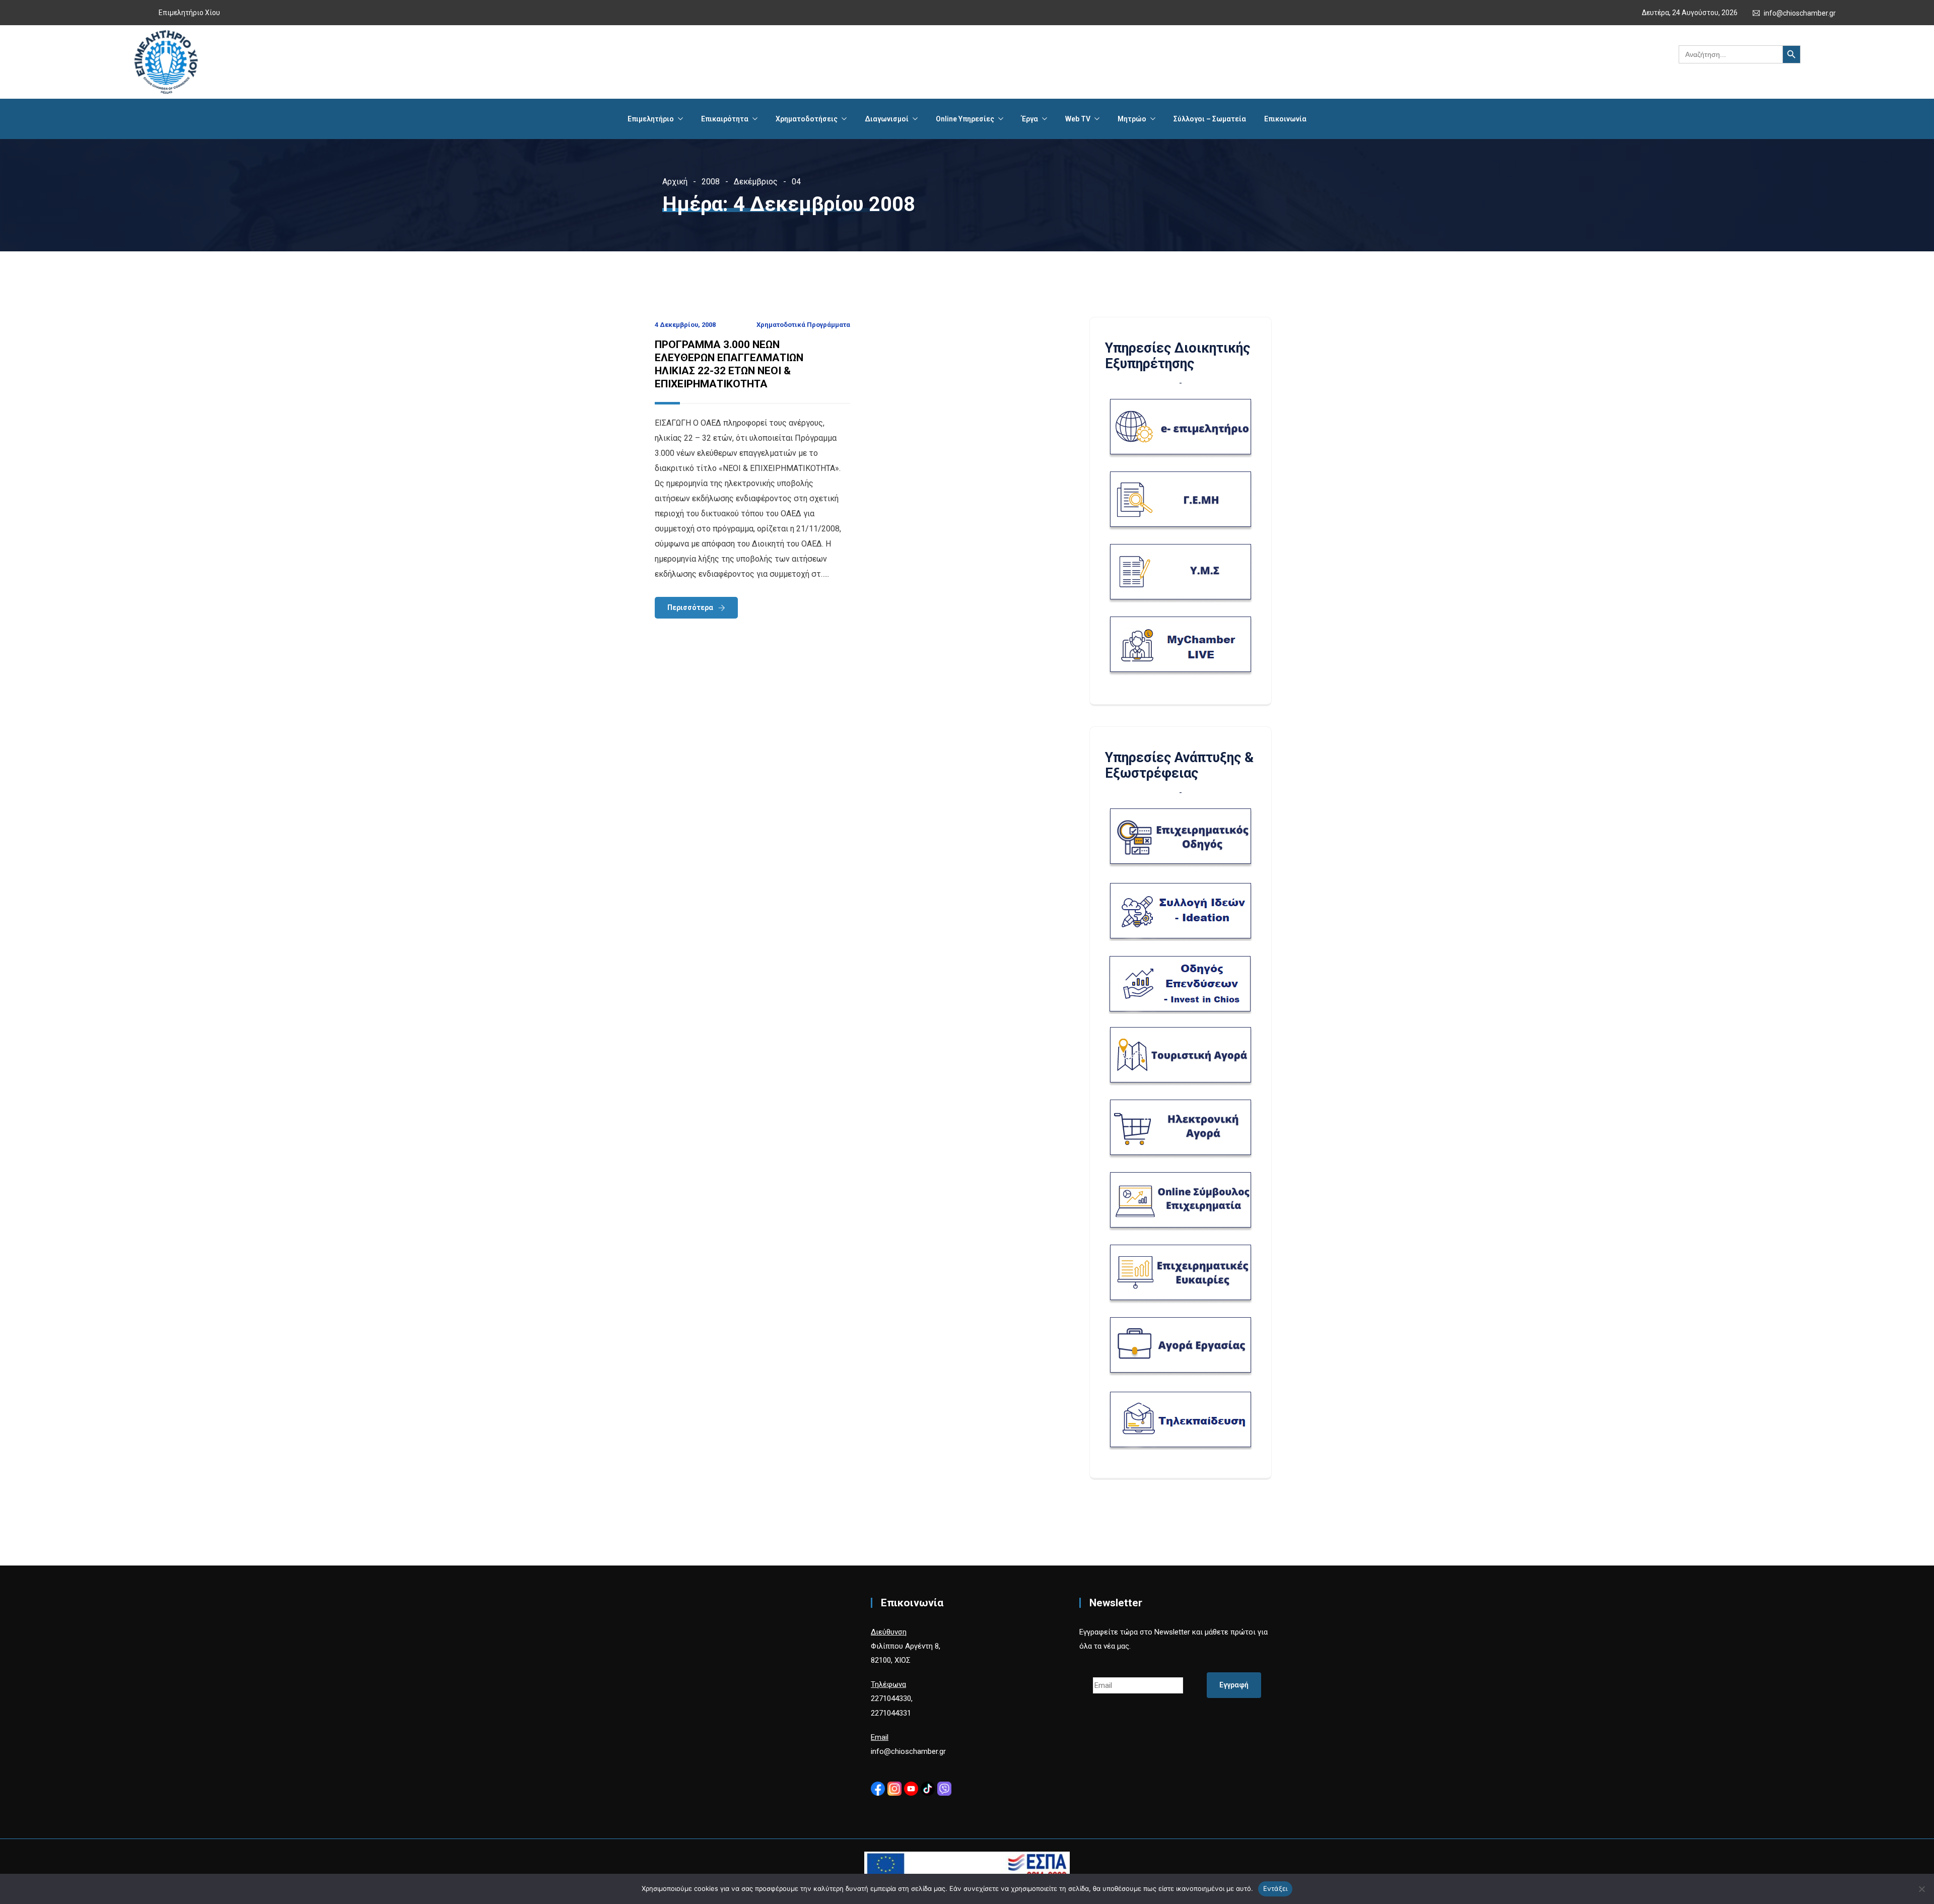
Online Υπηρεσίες (965, 119)
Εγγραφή (1234, 1685)
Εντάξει (1275, 1888)
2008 (711, 182)
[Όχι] (1921, 1889)
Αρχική (675, 182)
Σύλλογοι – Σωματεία (1210, 119)
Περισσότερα (690, 607)
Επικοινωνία (1285, 119)
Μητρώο (1132, 119)
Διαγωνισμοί (887, 119)
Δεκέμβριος (756, 182)
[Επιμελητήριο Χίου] (166, 62)
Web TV (1078, 119)
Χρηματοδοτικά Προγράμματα (803, 325)
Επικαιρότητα (725, 119)
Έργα (1030, 119)
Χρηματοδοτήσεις (807, 119)
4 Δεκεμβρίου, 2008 (685, 325)
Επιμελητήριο (651, 119)
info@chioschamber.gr (1800, 13)
